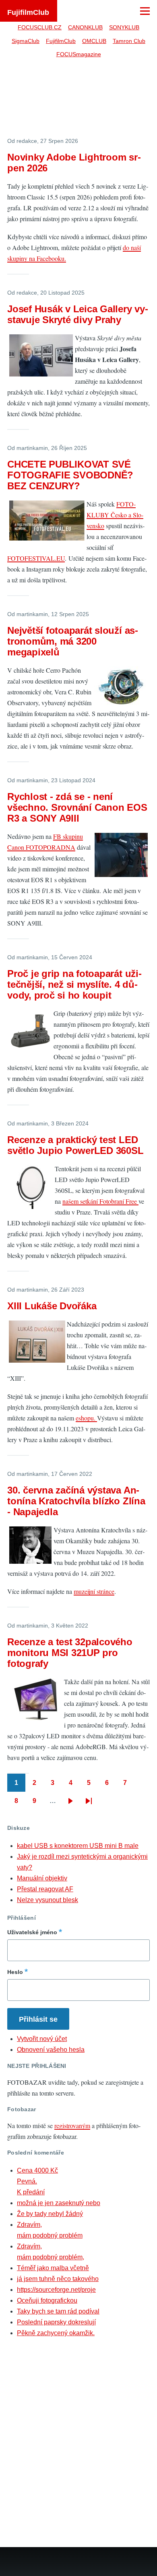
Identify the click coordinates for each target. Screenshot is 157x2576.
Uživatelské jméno (32, 1932)
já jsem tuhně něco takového (58, 2279)
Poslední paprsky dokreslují (56, 2322)
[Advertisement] (78, 102)
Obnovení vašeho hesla (51, 2050)
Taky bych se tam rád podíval (58, 2311)
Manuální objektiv (42, 1878)
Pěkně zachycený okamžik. (56, 2333)
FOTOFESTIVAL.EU (36, 558)
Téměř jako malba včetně (53, 2268)
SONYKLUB (124, 27)
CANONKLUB (85, 27)
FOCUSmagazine (79, 54)
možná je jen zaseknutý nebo (59, 2203)
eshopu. (86, 1418)
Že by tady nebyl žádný (50, 2214)
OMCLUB (94, 41)
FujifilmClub (28, 12)
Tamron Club (129, 41)
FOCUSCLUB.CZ (40, 27)
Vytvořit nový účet (42, 2039)
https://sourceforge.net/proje (56, 2290)
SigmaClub (26, 41)
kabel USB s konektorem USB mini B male (78, 1846)
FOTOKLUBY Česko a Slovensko (115, 515)
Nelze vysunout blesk (48, 1900)
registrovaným (72, 2125)
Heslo (15, 1972)
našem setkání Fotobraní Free (100, 1201)
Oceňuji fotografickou (47, 2300)
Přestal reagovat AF (45, 1889)
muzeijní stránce (94, 1591)
